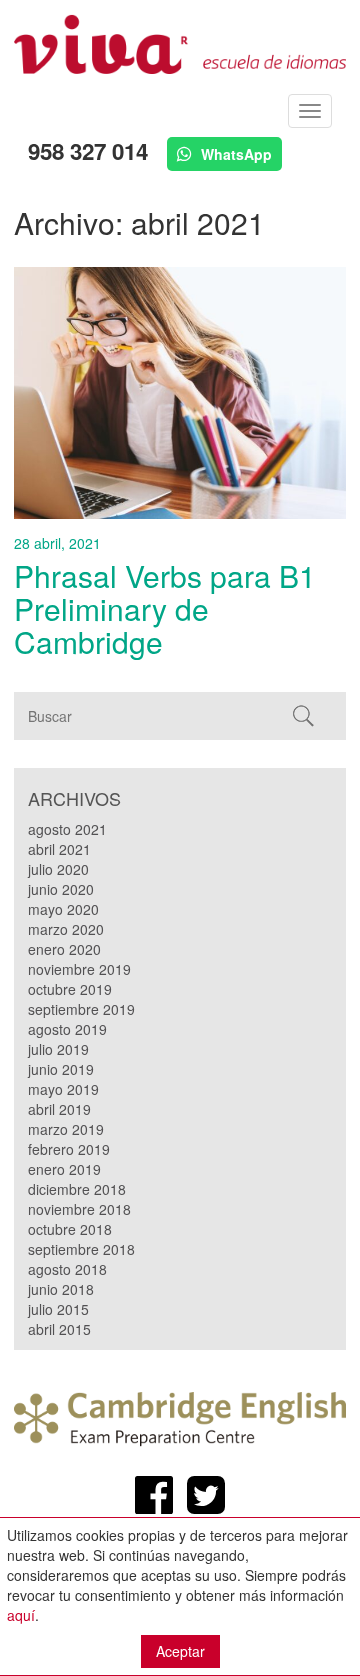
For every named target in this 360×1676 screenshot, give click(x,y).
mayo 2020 (63, 909)
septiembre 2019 (81, 1009)
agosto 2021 (67, 829)
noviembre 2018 (79, 1209)
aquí (21, 1615)
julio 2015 (58, 1309)
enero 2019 (64, 1169)
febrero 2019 (69, 1149)
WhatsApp (234, 154)
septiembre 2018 (81, 1249)
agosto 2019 (67, 1029)
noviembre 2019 (79, 969)
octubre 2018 (70, 1229)
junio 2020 (61, 889)
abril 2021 (59, 849)
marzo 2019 (66, 1129)
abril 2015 (59, 1329)
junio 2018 (61, 1289)
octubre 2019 (70, 989)
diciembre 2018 (77, 1189)
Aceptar (180, 1651)
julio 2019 (58, 1049)
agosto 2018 (67, 1269)
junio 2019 (61, 1069)
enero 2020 (64, 949)
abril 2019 (59, 1109)
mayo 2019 (63, 1089)
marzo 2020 (66, 929)
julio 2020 (58, 869)
